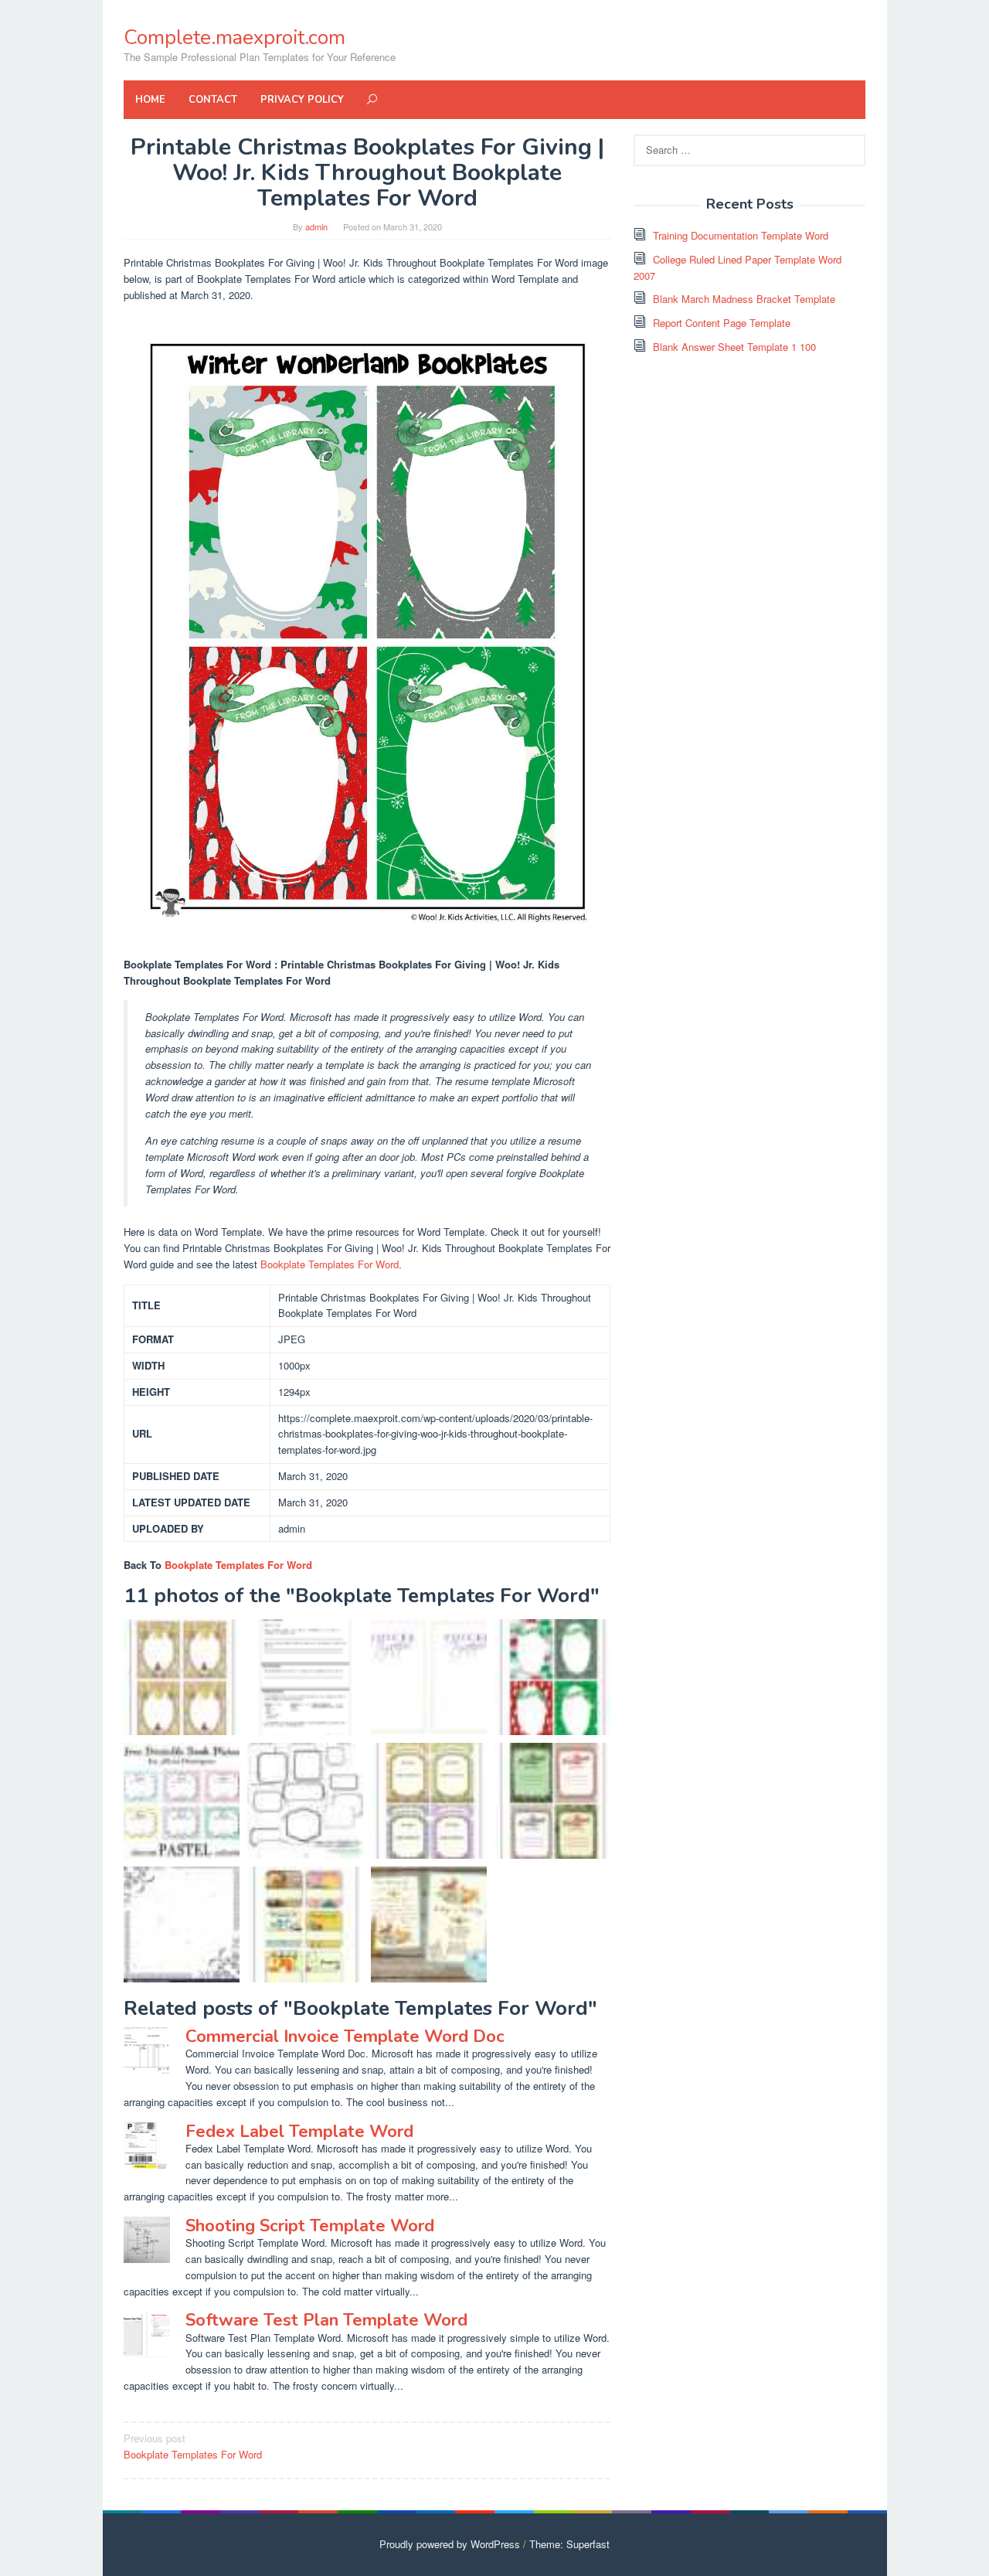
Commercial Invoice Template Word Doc (345, 2037)
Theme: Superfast (569, 2544)
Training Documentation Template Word (741, 235)
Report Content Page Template (722, 323)
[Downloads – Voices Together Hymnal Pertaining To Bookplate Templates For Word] (429, 1677)
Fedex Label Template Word (299, 2132)
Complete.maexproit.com (235, 37)
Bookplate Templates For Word (330, 1264)
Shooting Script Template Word (310, 2226)
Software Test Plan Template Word (326, 2320)
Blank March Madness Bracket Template (744, 299)
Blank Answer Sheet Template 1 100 (734, 347)
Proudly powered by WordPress (450, 2544)
